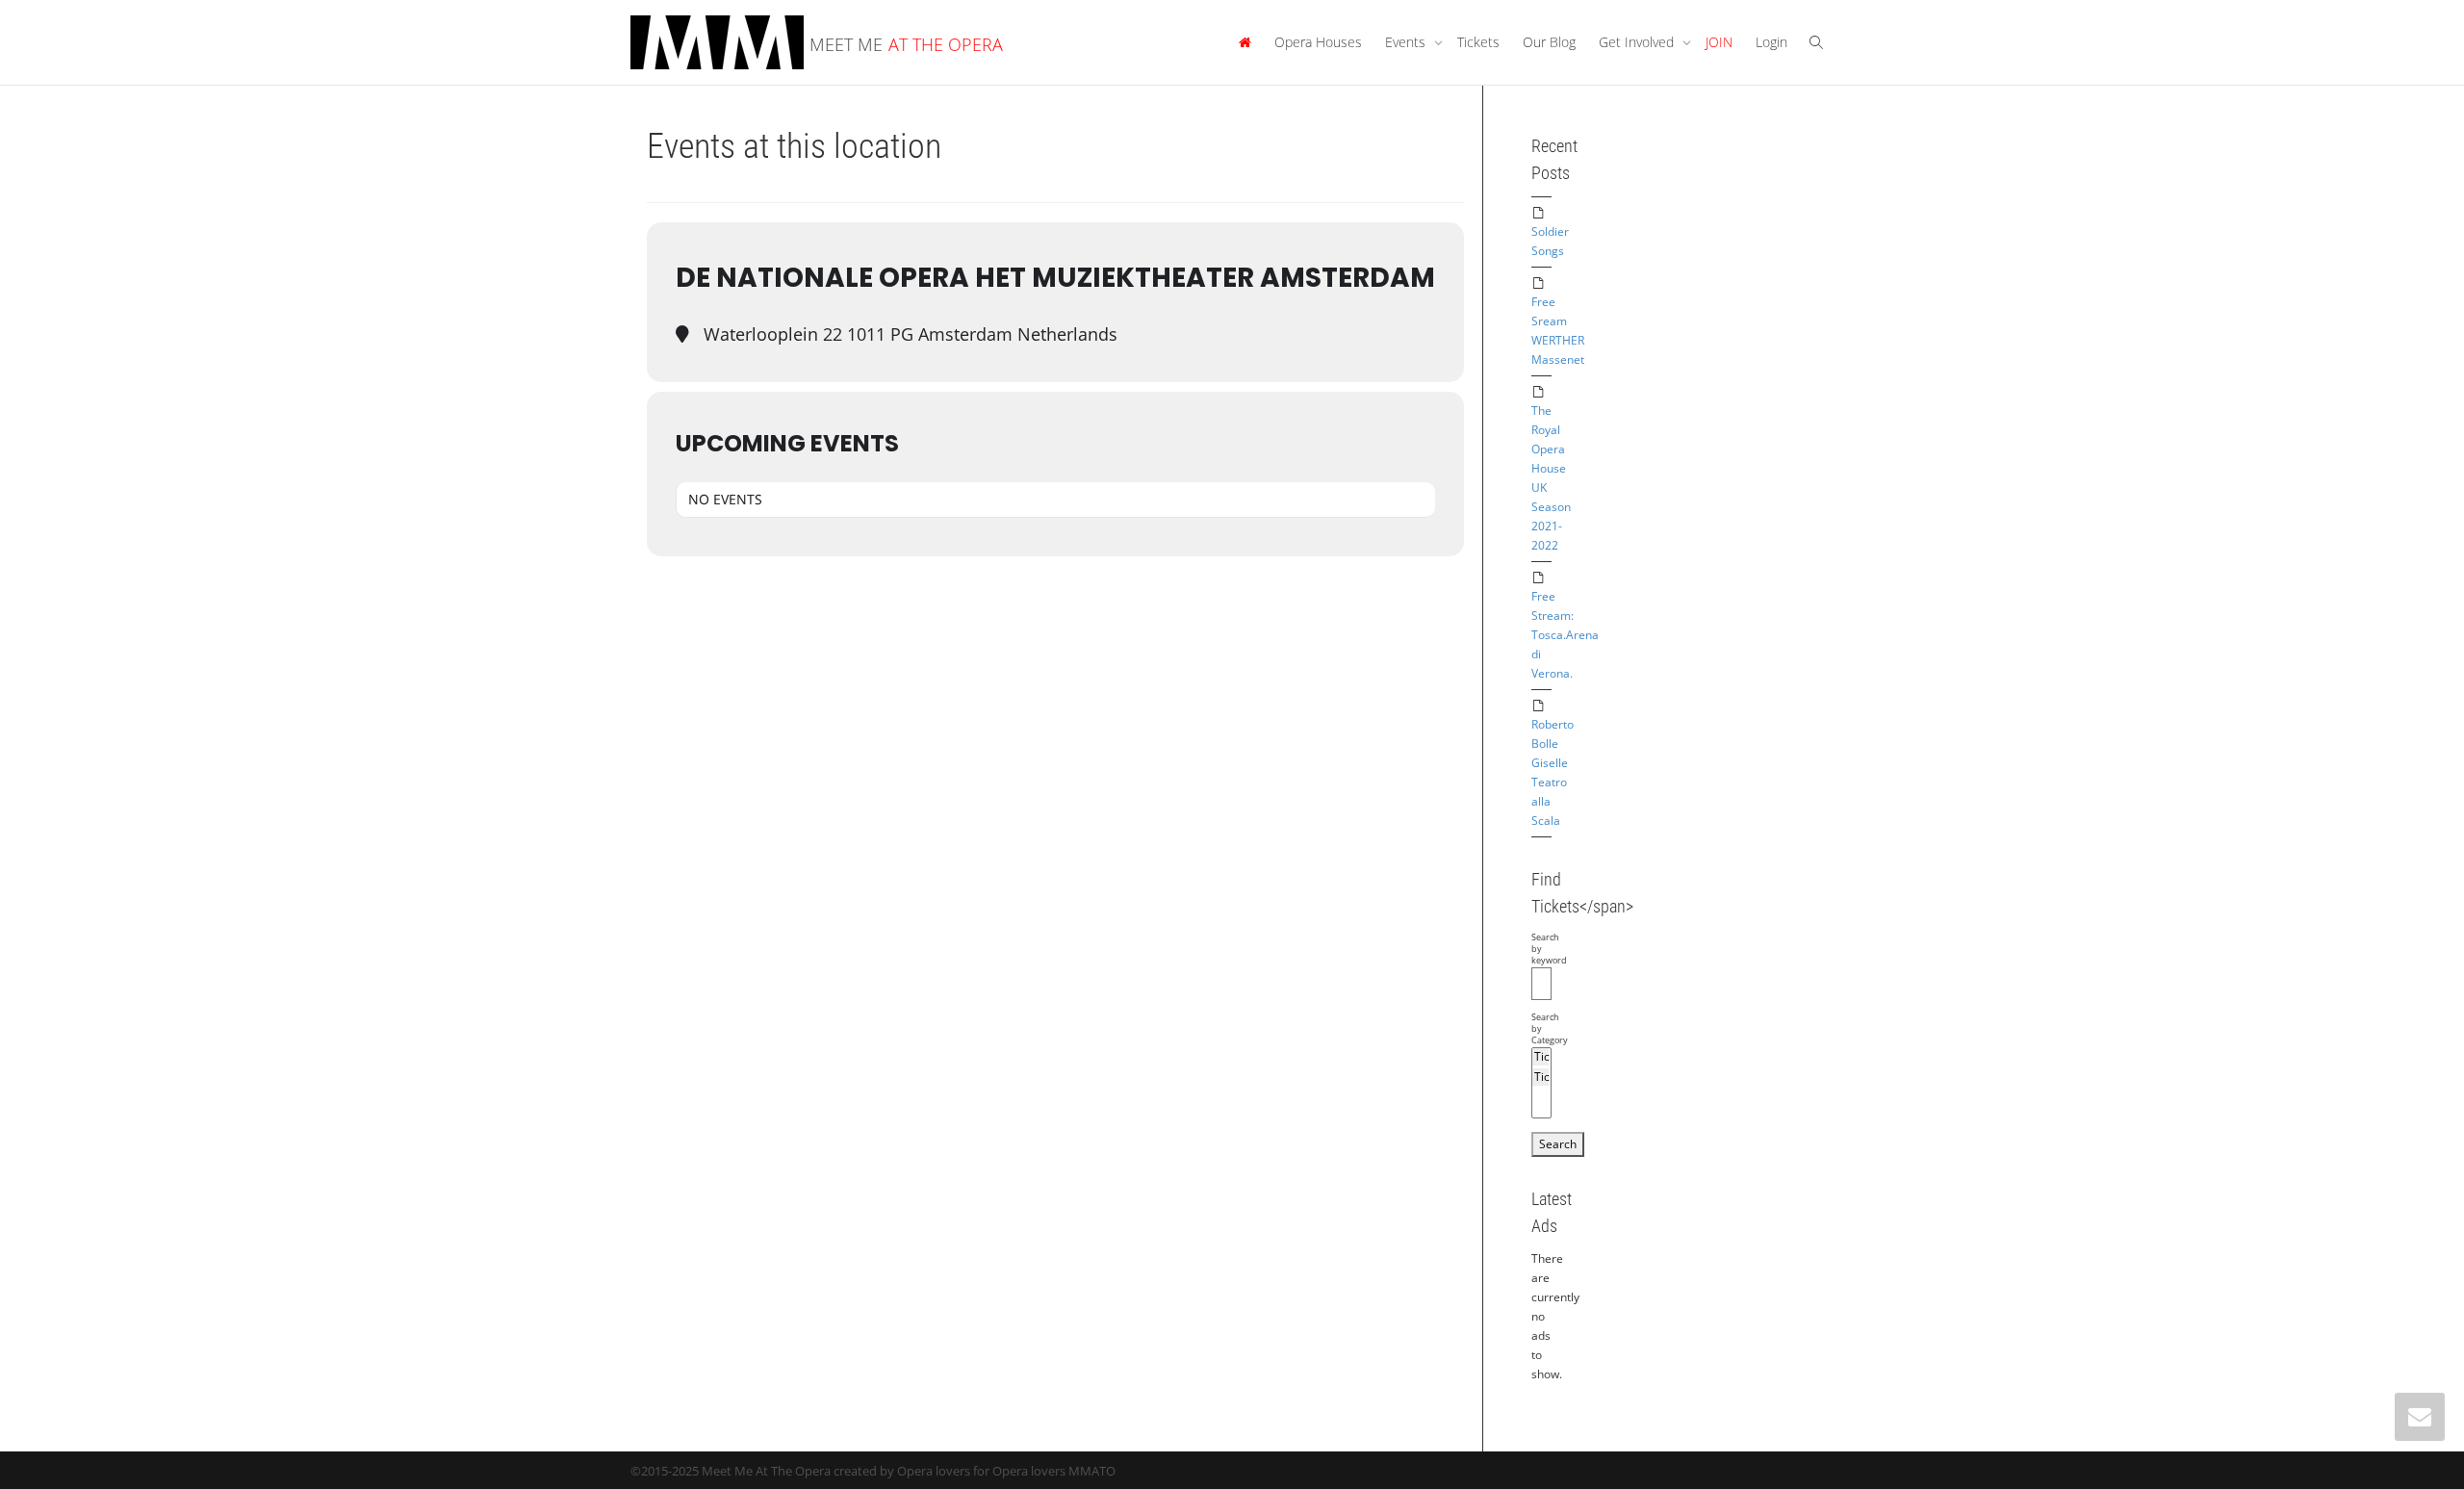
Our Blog (1549, 42)
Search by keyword (1541, 949)
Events (1407, 42)
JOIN (1719, 42)
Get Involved (1638, 42)
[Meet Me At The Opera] (1245, 42)
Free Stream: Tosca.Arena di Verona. (1565, 635)
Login (1771, 42)
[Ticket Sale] (1540, 1057)
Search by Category (1541, 1029)
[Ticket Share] (1540, 1077)
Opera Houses (1318, 42)
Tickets (1478, 42)
